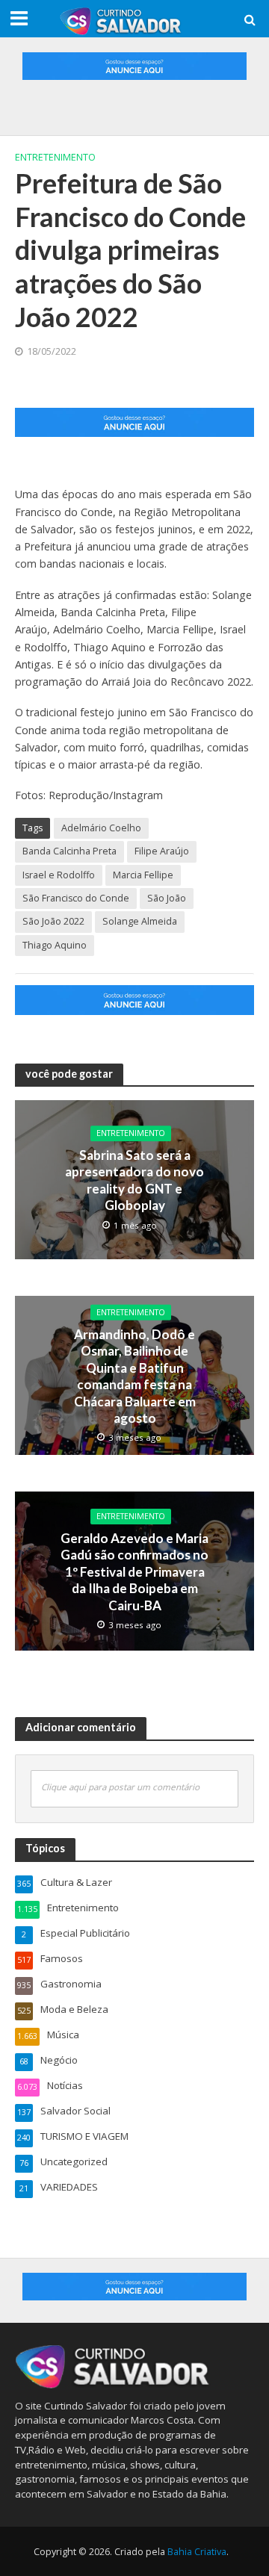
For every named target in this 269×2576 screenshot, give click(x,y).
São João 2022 (53, 921)
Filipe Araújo (162, 851)
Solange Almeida (140, 921)
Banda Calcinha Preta (69, 851)
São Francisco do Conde (76, 898)
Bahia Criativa (197, 2552)
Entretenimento (55, 157)
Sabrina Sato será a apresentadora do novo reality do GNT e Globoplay (134, 1180)
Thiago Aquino (55, 945)
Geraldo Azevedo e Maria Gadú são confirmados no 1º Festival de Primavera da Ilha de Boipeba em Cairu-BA (134, 1572)
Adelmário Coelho (101, 828)
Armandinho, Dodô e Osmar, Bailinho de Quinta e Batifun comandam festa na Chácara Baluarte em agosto (135, 1376)
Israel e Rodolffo (59, 875)
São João (167, 898)
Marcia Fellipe (143, 875)
